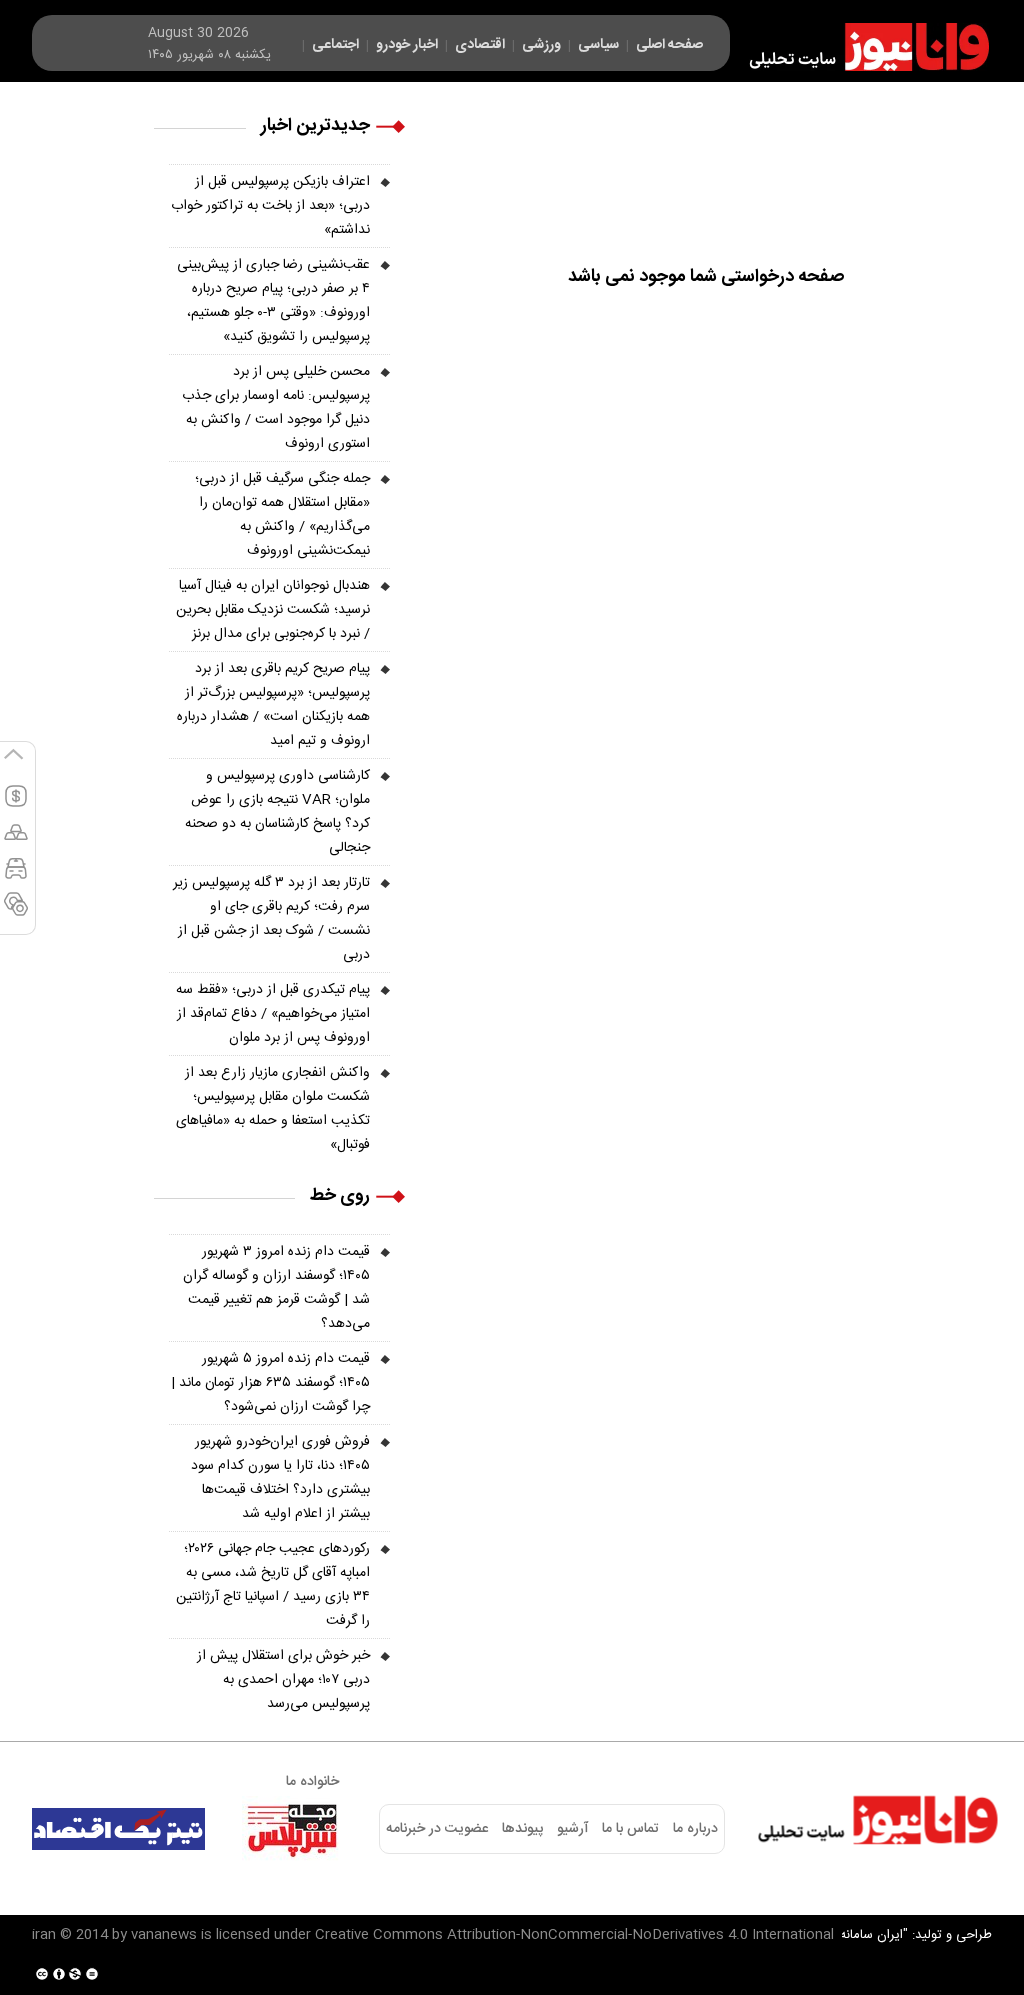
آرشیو (573, 1829)
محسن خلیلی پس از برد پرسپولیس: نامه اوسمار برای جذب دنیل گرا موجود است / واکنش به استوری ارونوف (276, 408)
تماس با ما (630, 1829)
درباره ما (695, 1829)
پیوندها (522, 1829)
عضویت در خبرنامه (437, 1829)
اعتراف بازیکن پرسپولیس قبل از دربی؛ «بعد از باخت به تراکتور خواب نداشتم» (270, 206)
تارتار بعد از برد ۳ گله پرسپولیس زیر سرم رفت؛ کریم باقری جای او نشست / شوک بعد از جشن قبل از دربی (271, 919)
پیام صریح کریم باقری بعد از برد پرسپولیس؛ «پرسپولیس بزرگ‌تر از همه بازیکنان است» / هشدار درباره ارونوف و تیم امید (273, 705)
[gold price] (16, 841)
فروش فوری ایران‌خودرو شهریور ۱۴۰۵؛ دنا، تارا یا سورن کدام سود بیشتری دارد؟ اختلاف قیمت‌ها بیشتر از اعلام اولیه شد (280, 1478)
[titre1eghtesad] (118, 1829)
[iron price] (16, 913)
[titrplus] (292, 1829)
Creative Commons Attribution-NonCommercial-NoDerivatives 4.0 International (574, 1935)
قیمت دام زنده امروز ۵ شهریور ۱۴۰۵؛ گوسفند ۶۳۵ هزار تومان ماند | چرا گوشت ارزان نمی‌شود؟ (270, 1383)
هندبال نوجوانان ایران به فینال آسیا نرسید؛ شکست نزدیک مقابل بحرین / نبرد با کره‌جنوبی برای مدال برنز (273, 610)
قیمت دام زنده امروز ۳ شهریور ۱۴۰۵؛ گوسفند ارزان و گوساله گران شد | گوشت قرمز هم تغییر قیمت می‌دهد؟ (276, 1288)
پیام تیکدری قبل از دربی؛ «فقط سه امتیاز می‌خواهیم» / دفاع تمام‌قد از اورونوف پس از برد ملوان (273, 1014)
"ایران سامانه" (871, 1935)
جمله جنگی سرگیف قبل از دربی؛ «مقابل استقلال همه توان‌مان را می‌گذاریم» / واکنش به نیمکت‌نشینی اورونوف (282, 515)
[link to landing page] (860, 47)
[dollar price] (16, 805)
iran (44, 1935)
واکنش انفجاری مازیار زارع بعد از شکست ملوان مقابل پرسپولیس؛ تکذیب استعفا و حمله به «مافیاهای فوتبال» (273, 1109)
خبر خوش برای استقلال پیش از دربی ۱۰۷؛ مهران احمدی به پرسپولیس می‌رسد (283, 1680)
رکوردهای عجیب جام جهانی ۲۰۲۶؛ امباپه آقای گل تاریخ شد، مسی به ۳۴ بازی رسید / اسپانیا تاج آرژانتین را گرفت (273, 1585)
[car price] (16, 877)
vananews (164, 1935)
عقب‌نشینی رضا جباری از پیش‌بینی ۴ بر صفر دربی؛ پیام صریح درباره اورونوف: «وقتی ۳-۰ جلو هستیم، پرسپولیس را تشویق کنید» (273, 301)
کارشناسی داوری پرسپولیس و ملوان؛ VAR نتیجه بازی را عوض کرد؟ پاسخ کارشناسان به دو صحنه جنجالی (277, 812)
